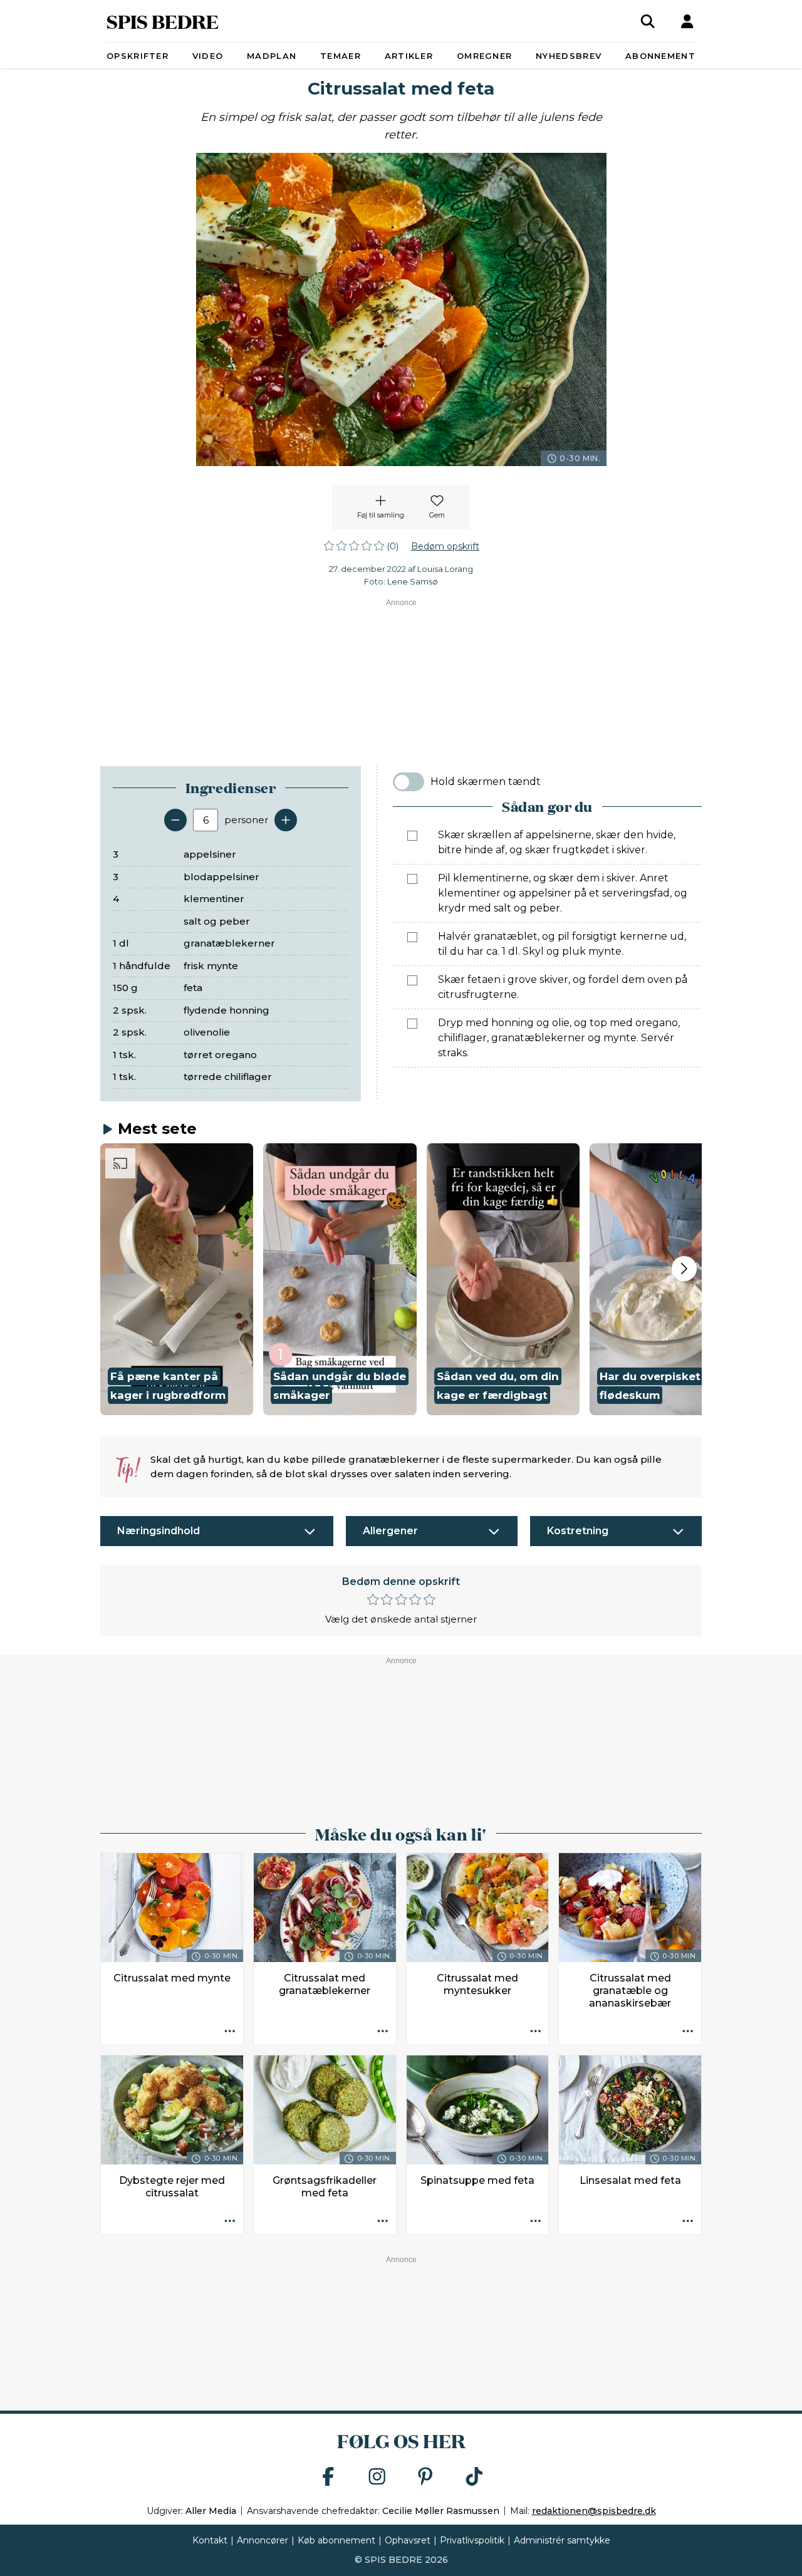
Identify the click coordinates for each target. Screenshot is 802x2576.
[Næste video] (684, 1269)
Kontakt (210, 2540)
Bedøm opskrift (445, 546)
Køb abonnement (336, 2540)
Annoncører (263, 2540)
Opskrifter (138, 56)
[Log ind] (687, 21)
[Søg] (648, 21)
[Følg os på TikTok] (474, 2477)
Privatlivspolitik (472, 2540)
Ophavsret (408, 2540)
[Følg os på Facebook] (328, 2477)
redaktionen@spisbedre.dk (594, 2511)
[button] (177, 1279)
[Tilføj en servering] (286, 820)
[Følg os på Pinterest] (425, 2477)
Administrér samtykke (562, 2540)
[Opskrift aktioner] (230, 2032)
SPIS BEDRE (163, 21)
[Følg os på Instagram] (377, 2477)
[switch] (409, 782)
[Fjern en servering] (175, 820)
